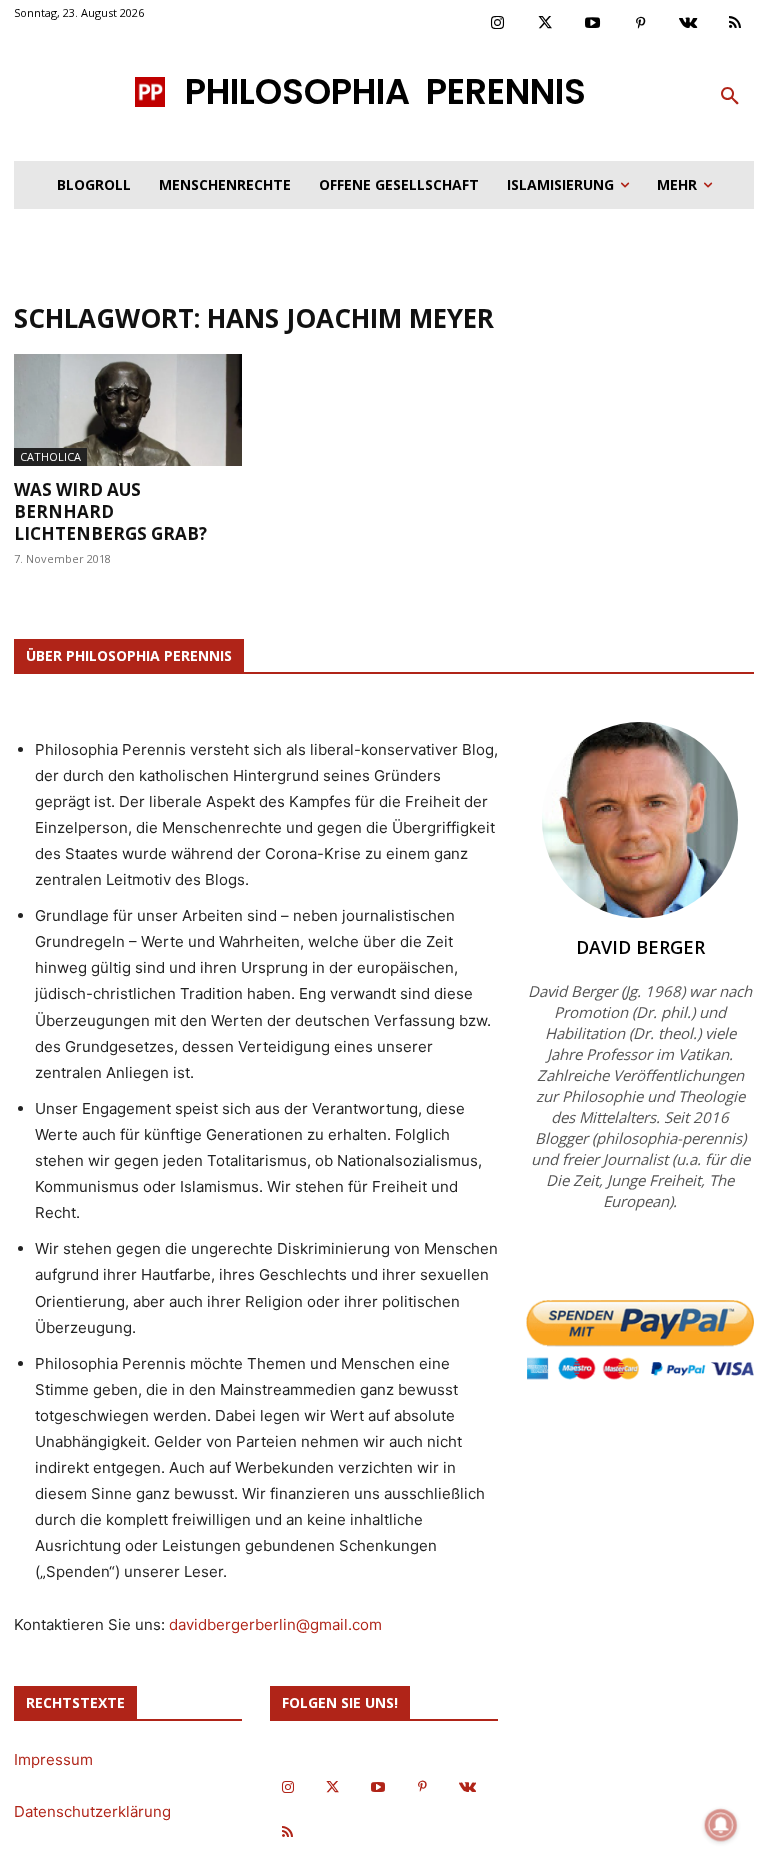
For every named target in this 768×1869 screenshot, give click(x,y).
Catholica (50, 456)
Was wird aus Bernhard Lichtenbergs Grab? (110, 511)
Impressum (53, 1759)
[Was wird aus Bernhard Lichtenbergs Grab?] (128, 410)
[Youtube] (593, 24)
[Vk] (688, 24)
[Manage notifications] (721, 1825)
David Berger (640, 947)
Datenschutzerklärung (92, 1811)
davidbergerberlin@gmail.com (275, 1624)
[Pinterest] (641, 24)
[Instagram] (498, 24)
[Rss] (736, 24)
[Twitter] (546, 24)
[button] (730, 97)
